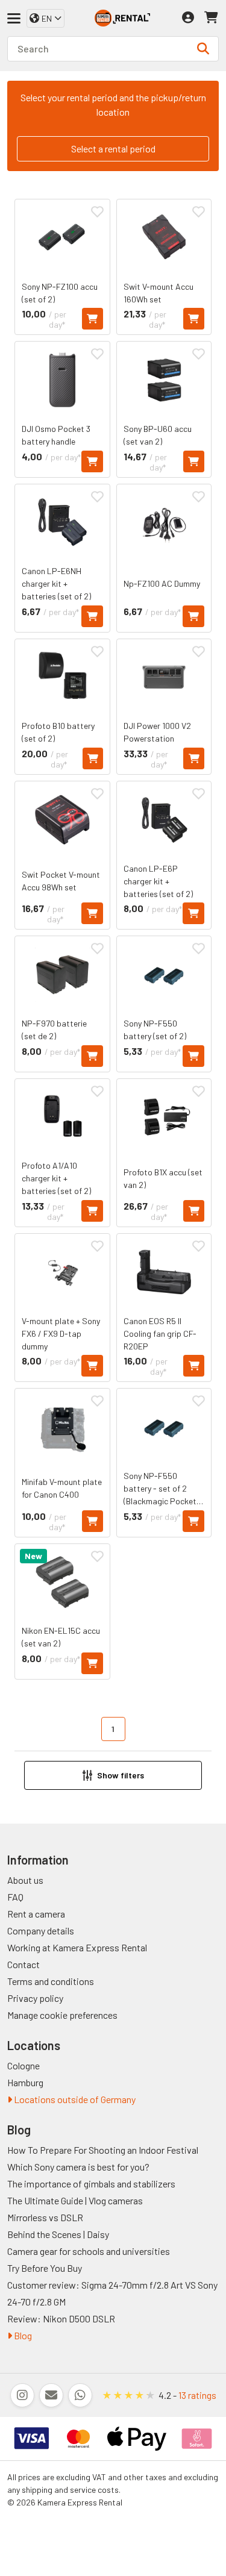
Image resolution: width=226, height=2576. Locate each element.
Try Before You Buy (45, 2268)
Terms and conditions (51, 1981)
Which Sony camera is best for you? (78, 2167)
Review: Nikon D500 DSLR (61, 2318)
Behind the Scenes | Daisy (58, 2234)
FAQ (15, 1897)
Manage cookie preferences (62, 2015)
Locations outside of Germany (74, 2099)
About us (25, 1880)
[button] (113, 1775)
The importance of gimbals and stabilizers (91, 2184)
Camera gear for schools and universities (89, 2251)
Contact (24, 1964)
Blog (22, 2335)
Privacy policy (35, 1998)
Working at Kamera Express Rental (77, 1947)
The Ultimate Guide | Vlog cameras (75, 2200)
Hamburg (25, 2082)
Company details (41, 1930)
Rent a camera (36, 1914)
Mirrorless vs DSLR (45, 2217)
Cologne (24, 2065)
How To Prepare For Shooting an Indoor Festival (103, 2150)
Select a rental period (113, 148)
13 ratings (197, 2395)
